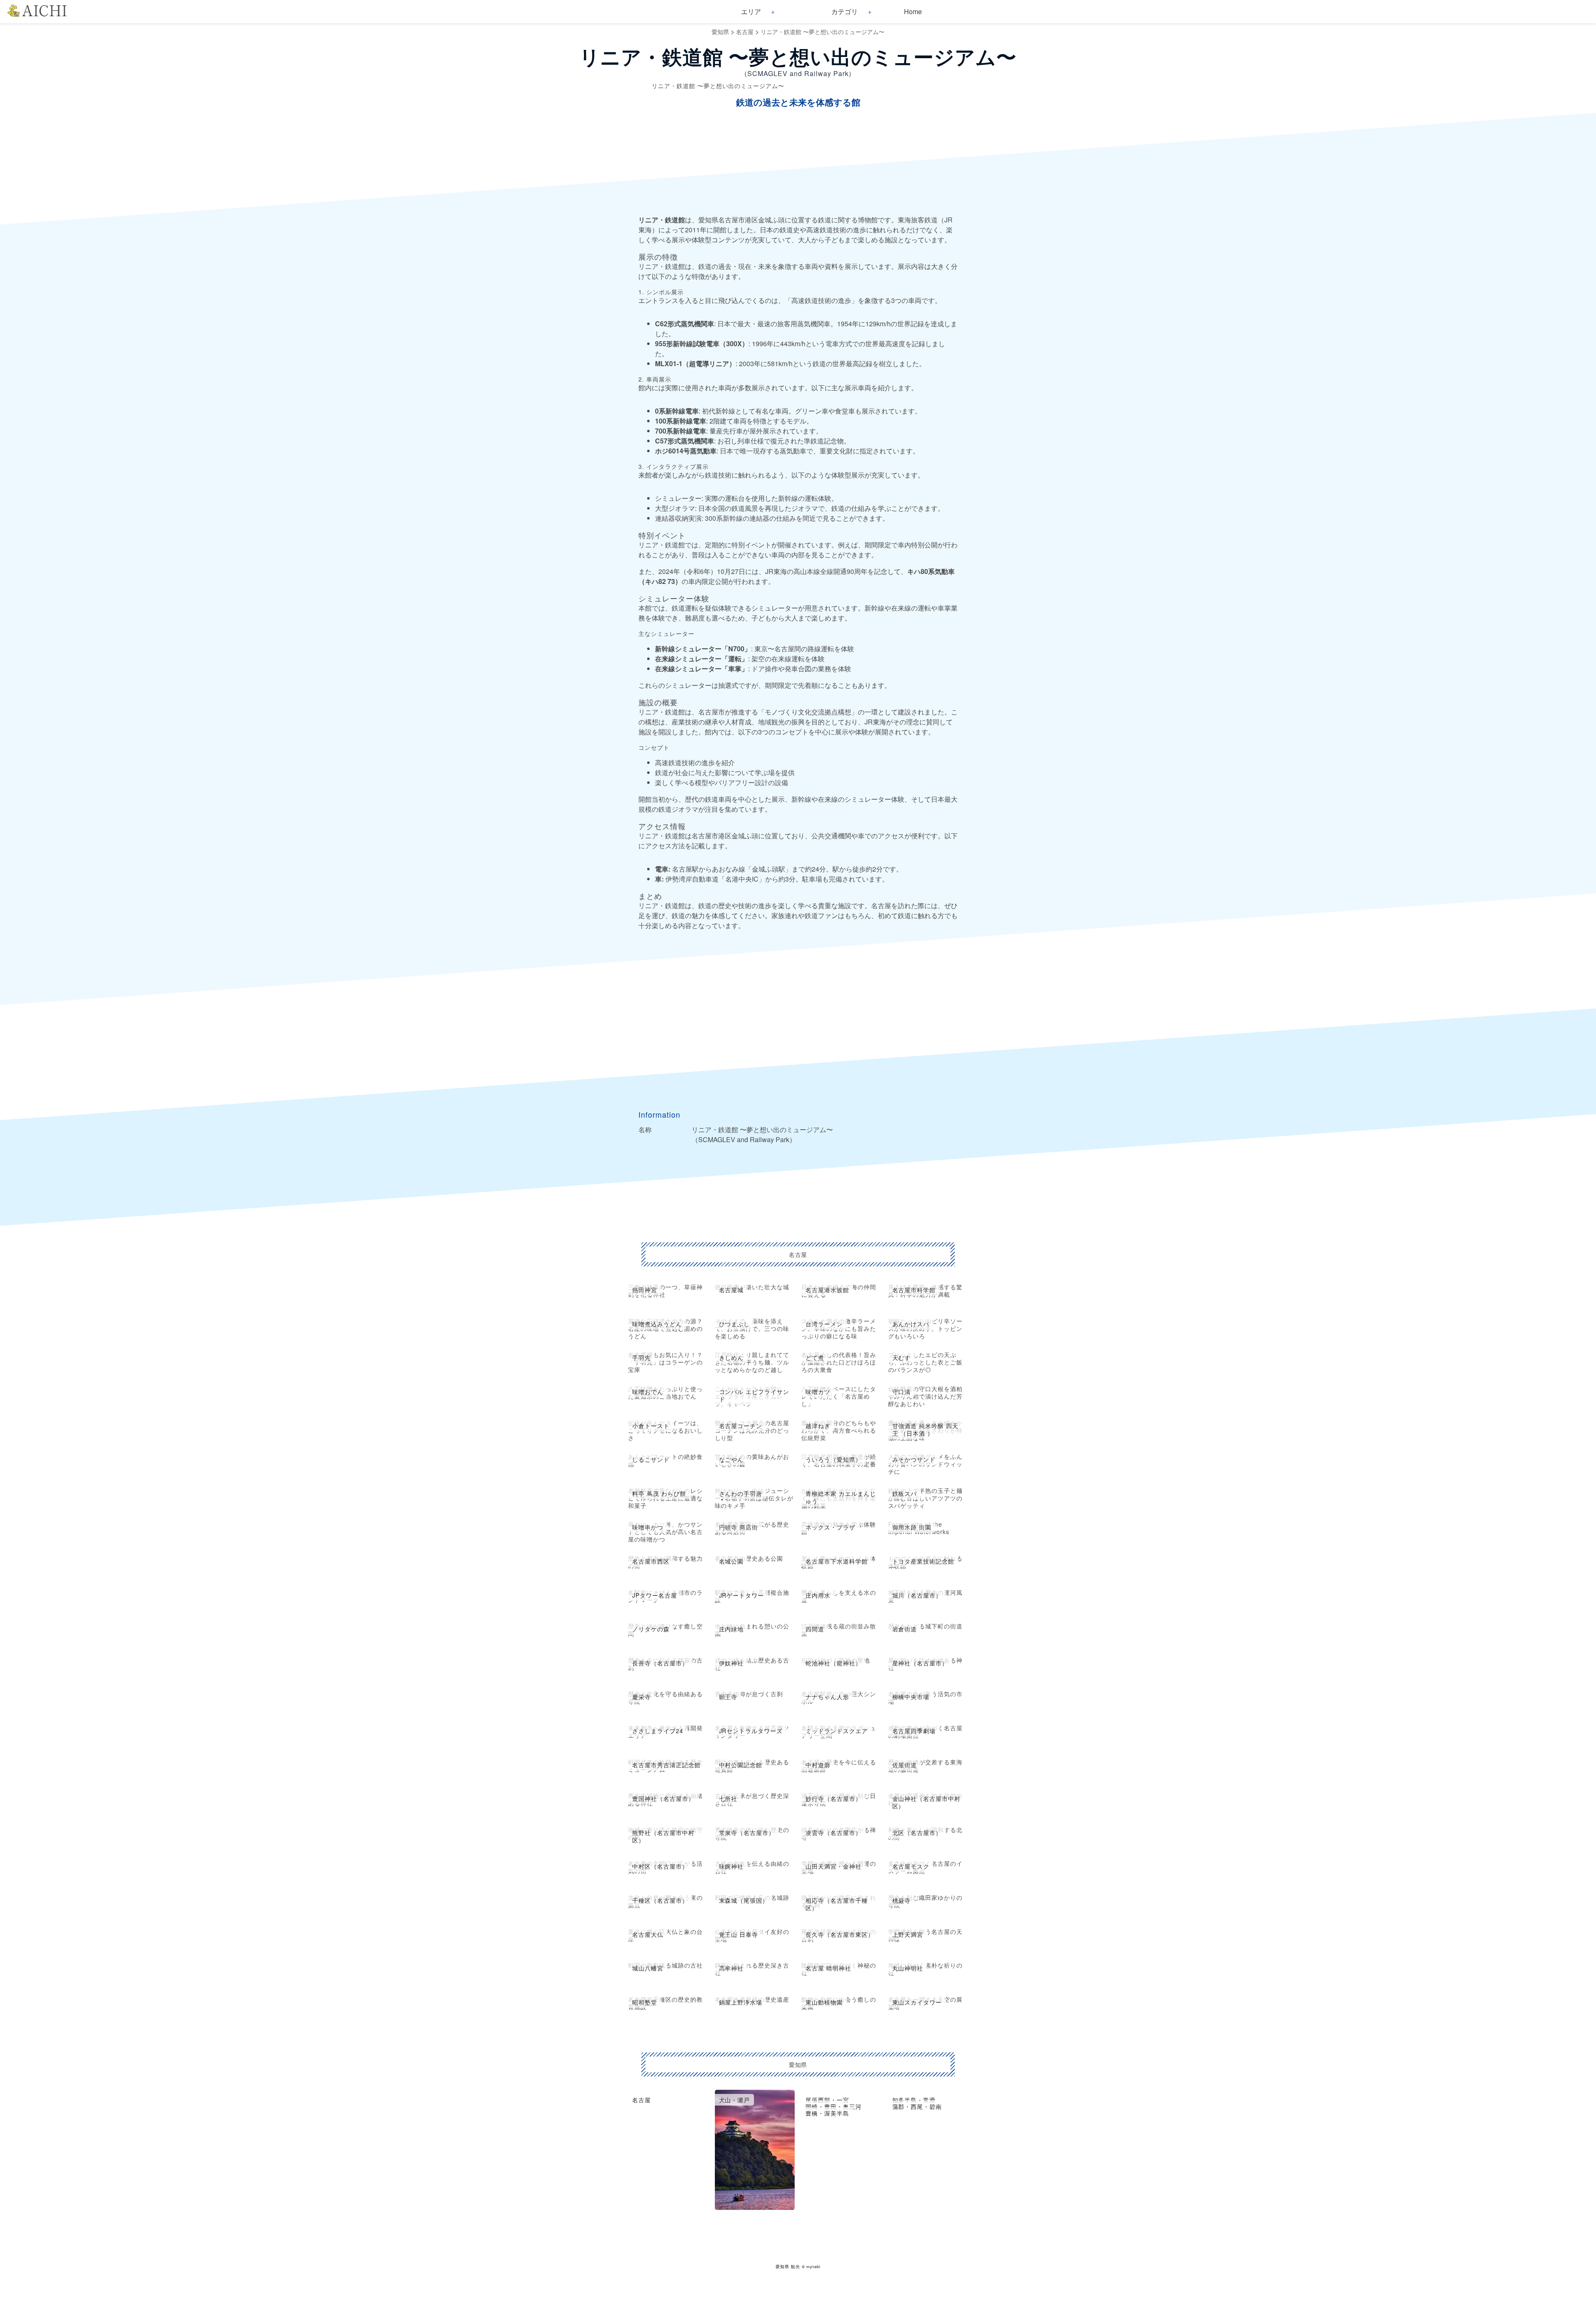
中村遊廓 (818, 1765)
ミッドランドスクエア (837, 1731)
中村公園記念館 (741, 1765)
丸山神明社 (908, 1968)
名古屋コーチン (741, 1426)
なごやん (731, 1459)
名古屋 (745, 32)
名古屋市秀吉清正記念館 (666, 1765)
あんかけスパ (911, 1324)
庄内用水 (818, 1595)
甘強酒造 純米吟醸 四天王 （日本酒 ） (926, 1429)
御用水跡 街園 (912, 1527)
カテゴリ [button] (845, 11)
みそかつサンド (914, 1459)
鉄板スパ (905, 1493)
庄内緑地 (731, 1629)
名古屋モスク (911, 1866)
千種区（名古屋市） (660, 1900)
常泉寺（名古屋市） (747, 1833)
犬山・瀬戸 (735, 2100)
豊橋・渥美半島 (827, 2113)
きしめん (731, 1357)
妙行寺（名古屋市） (834, 1798)
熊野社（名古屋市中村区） (663, 1836)
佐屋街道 (905, 1765)
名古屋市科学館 (914, 1290)
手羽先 (642, 1357)
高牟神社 (731, 1968)
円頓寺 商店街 (739, 1527)
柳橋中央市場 (911, 1697)
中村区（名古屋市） (660, 1866)
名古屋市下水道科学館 (837, 1561)
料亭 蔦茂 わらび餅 (659, 1493)
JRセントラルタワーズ (751, 1731)
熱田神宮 (645, 1290)
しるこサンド (651, 1459)
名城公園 (731, 1561)
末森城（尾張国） (744, 1900)
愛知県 (720, 32)
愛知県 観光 (788, 2266)
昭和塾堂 (645, 2002)
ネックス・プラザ (830, 1527)
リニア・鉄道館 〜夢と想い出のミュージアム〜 (823, 32)
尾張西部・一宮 (827, 2100)
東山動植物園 (824, 2002)
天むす (902, 1357)
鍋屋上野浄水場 (741, 2002)
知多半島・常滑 (914, 2100)
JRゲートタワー (742, 1595)
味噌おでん (648, 1392)
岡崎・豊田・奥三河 (834, 2106)
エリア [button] (751, 11)
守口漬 (902, 1392)
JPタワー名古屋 (655, 1595)
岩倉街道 (905, 1629)
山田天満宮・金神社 (834, 1866)
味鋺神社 (731, 1866)
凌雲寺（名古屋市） (834, 1833)
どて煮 (815, 1357)
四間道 (815, 1629)
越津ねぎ (818, 1426)
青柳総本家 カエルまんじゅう (841, 1497)
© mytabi (811, 2266)
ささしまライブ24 (658, 1731)
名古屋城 (731, 1290)
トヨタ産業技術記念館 (924, 1561)
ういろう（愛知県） (834, 1459)
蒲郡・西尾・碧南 (917, 2106)
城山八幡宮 (648, 1968)
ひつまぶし (735, 1324)
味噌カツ (818, 1392)
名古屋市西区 (651, 1561)
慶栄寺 (642, 1697)
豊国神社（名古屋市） (663, 1798)
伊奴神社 (731, 1663)
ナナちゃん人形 (827, 1697)
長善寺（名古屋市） (660, 1663)
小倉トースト (651, 1426)
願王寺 (728, 1697)
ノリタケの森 (651, 1629)
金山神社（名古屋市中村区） (927, 1802)
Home (913, 11)
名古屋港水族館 (827, 1290)
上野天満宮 (908, 1934)
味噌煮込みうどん (657, 1324)
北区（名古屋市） (917, 1833)
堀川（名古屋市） (917, 1595)
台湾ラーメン (824, 1324)
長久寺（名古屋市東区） (840, 1934)
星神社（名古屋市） (920, 1663)
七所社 (728, 1798)
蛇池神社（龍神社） (834, 1663)
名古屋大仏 (648, 1934)
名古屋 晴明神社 (828, 1968)
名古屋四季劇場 (914, 1731)
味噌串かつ (648, 1527)
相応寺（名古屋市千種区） (837, 1904)
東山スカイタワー (917, 2002)
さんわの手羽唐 (741, 1493)
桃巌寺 (902, 1900)
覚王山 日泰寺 (739, 1934)
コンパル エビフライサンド (754, 1395)
